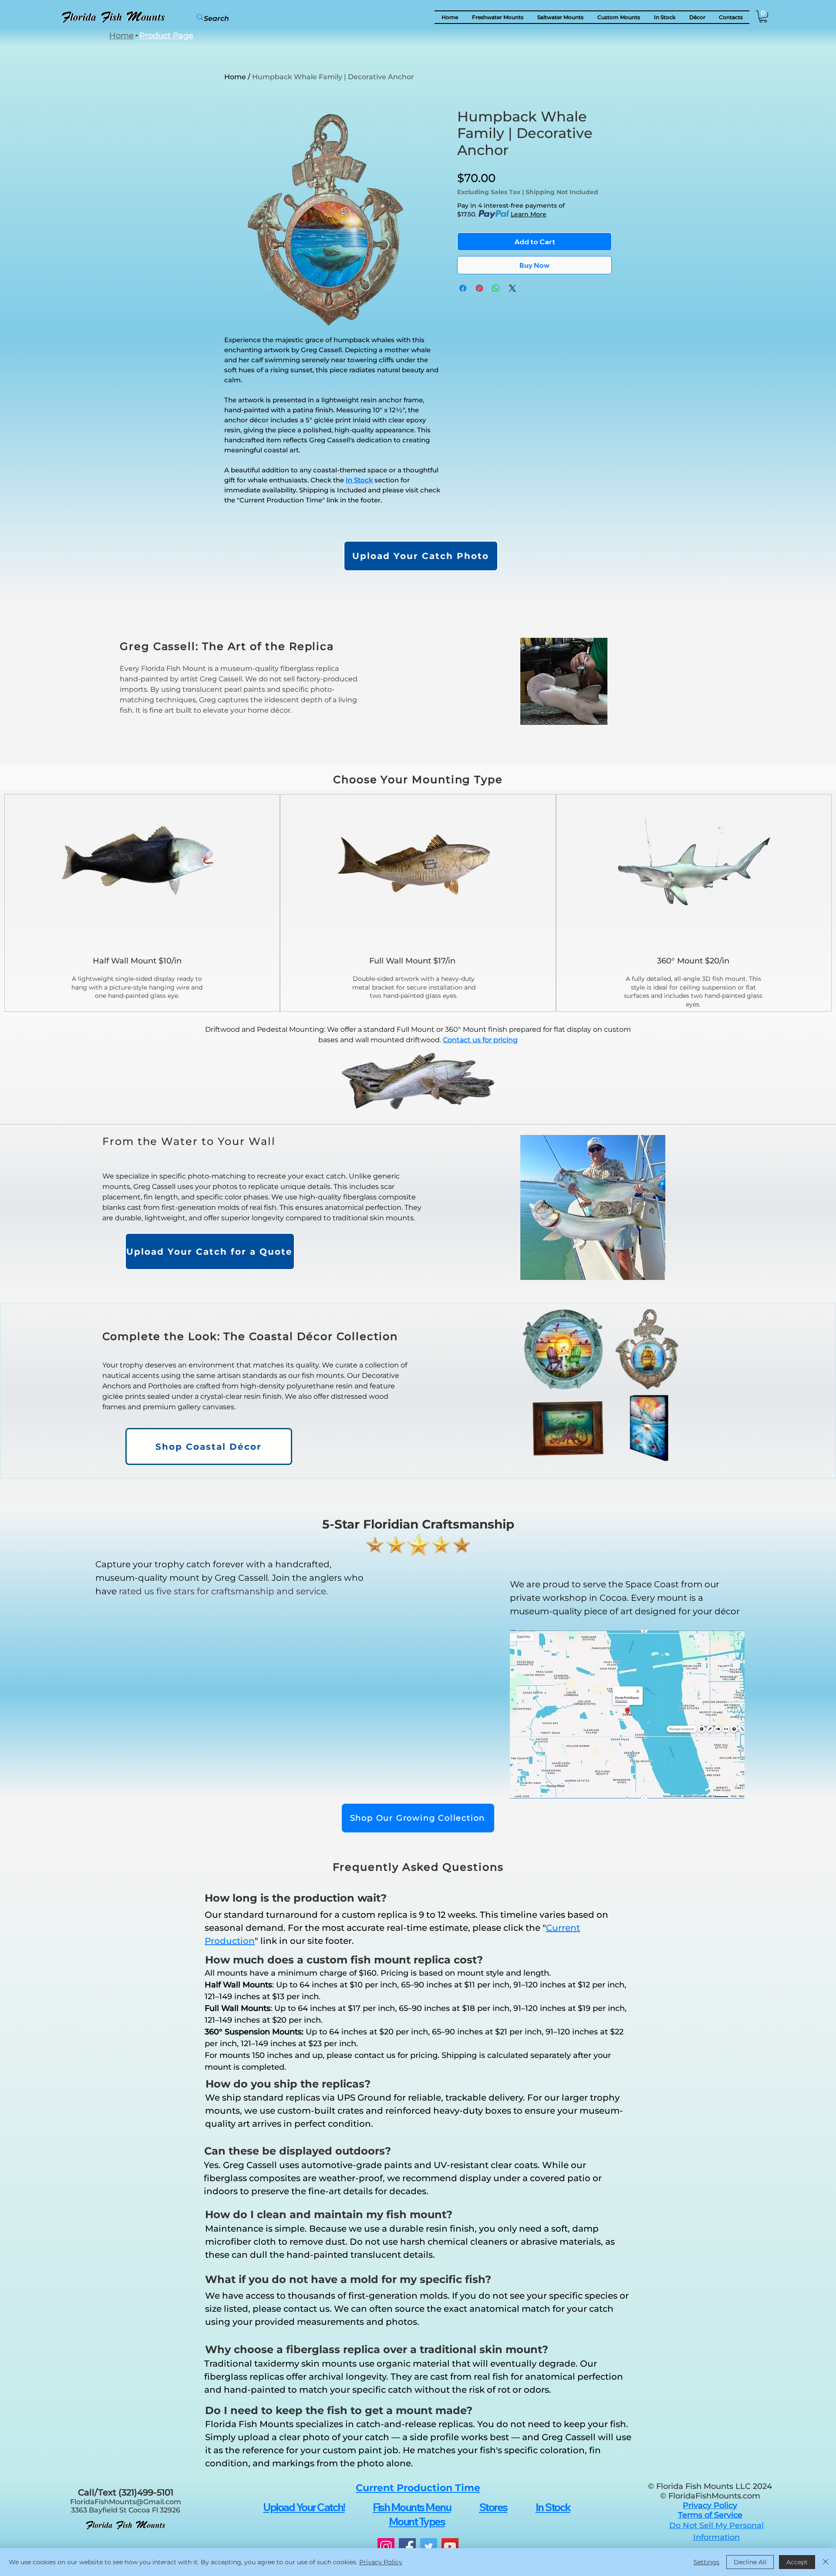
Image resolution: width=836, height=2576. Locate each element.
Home (235, 77)
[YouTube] (450, 2547)
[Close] (826, 2562)
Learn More (529, 214)
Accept (797, 2562)
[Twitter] (429, 2547)
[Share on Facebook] (463, 288)
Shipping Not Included (562, 192)
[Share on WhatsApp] (496, 288)
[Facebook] (407, 2547)
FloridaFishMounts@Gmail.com (126, 2502)
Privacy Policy (381, 2562)
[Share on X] (512, 288)
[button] (697, 17)
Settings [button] (706, 2562)
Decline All (750, 2562)
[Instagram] (386, 2547)
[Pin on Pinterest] (479, 288)
